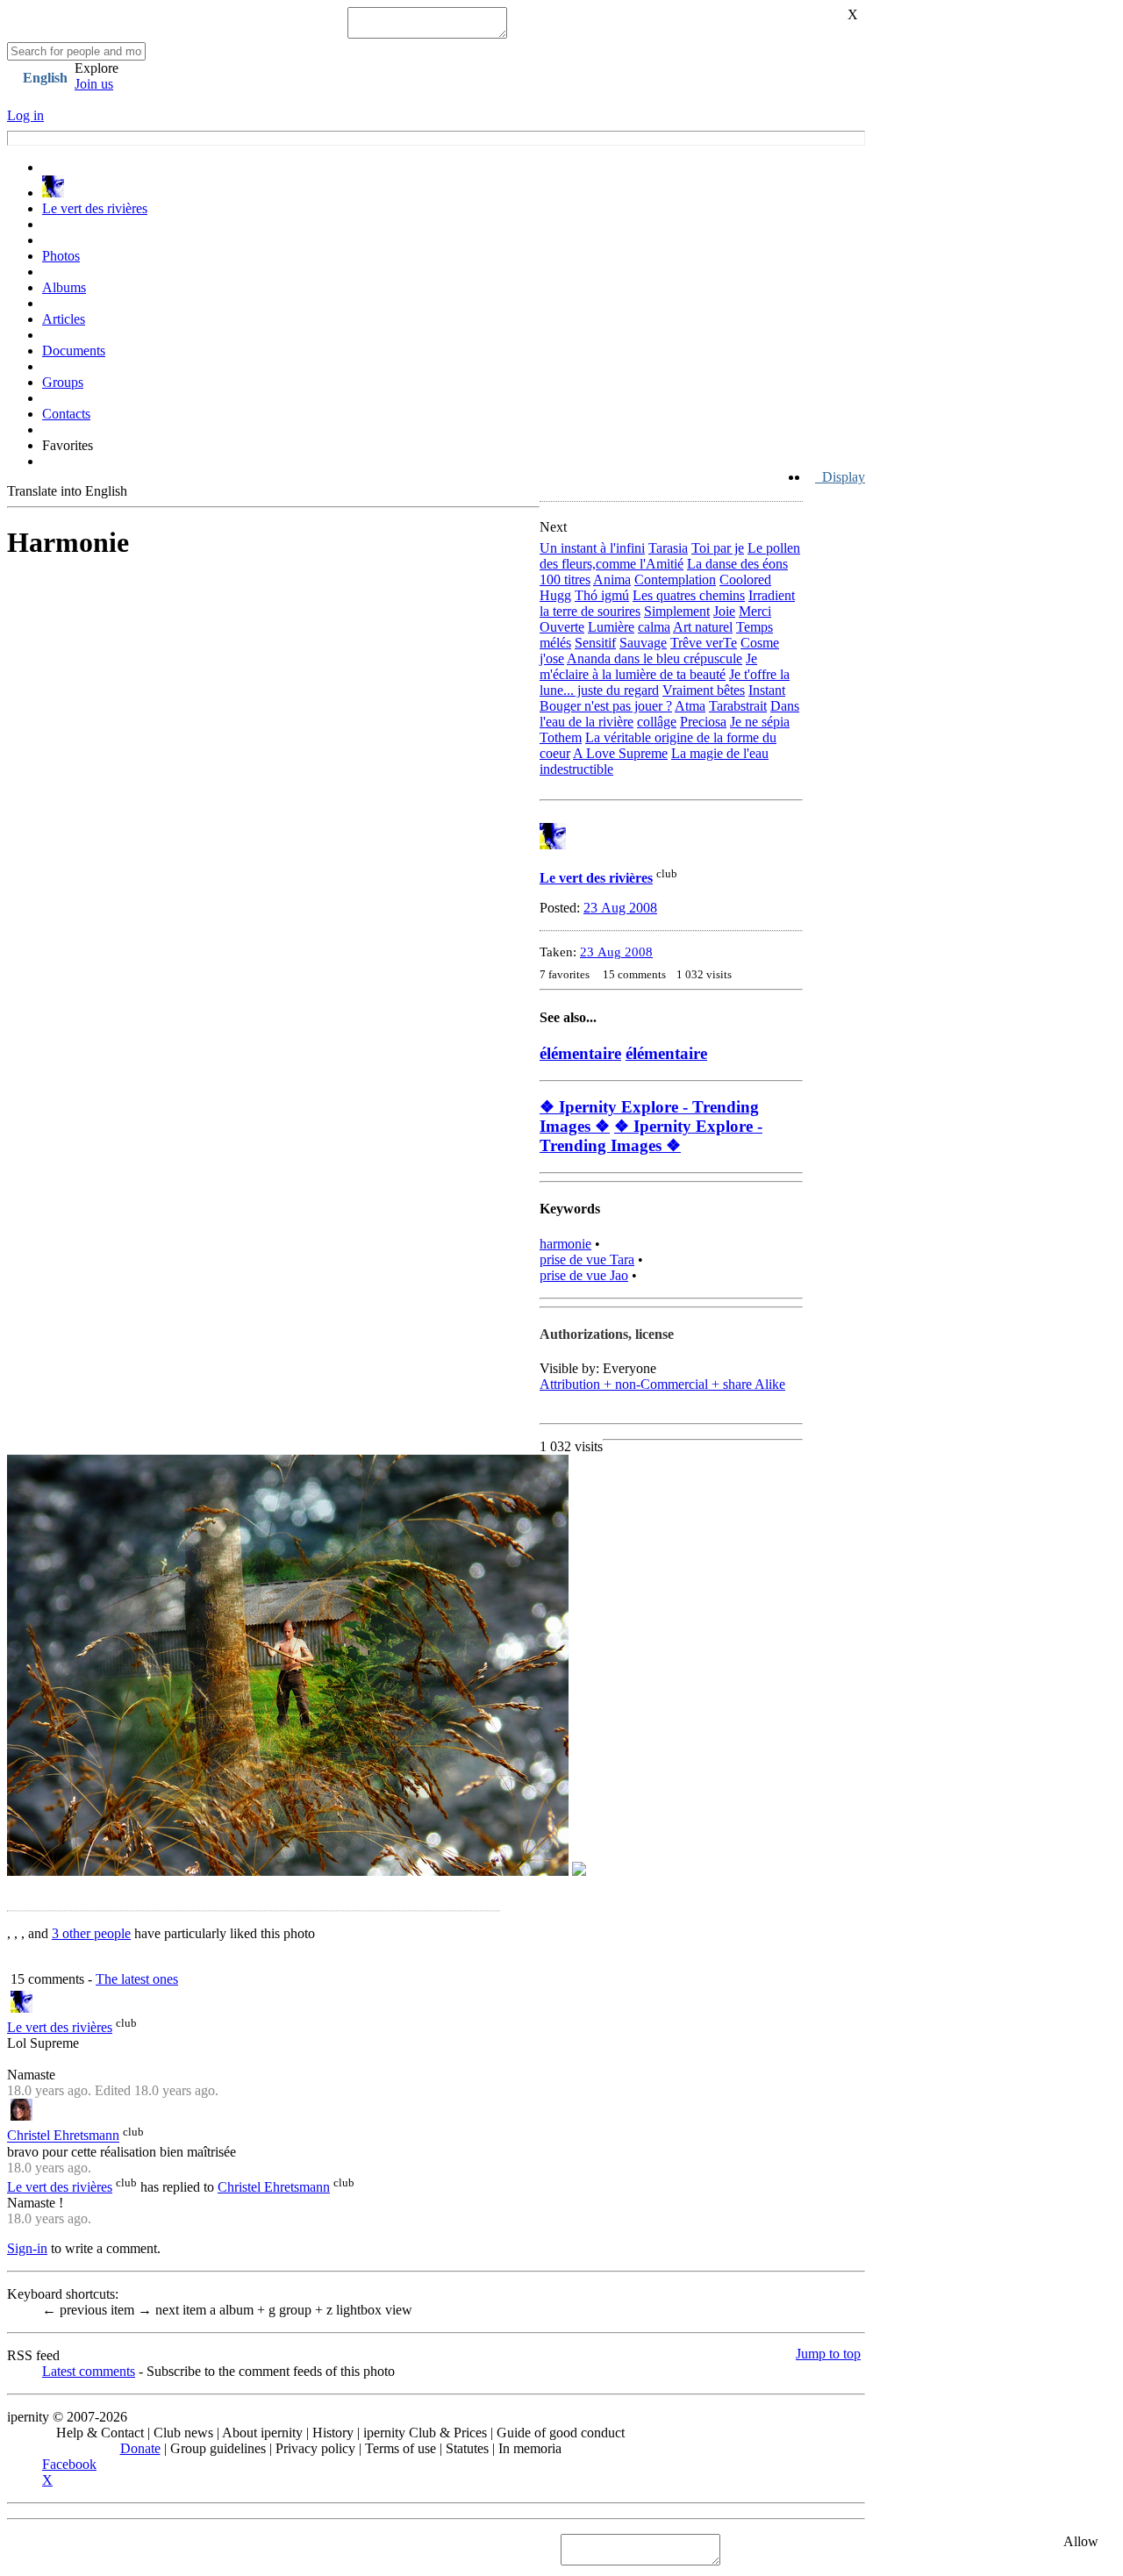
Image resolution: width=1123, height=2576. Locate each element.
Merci (755, 611)
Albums (64, 287)
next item (174, 2310)
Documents (74, 351)
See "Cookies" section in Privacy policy (119, 2549)
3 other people (91, 1933)
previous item (90, 2310)
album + (239, 2310)
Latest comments (89, 2371)
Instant (767, 690)
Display (840, 477)
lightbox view (369, 2310)
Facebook (69, 2464)
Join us (94, 84)
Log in (25, 115)
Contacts (66, 414)
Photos (61, 256)
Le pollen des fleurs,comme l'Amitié (670, 556)
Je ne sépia (760, 722)
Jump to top (828, 2354)
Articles (64, 319)
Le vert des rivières (95, 208)
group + (297, 2310)
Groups (63, 382)
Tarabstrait (738, 706)
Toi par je (718, 548)
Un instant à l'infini (592, 548)
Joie (724, 611)
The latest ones (137, 1979)
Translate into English (67, 491)
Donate (140, 2448)
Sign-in (27, 2248)
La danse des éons (737, 564)
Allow (1081, 2541)
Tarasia (668, 548)
